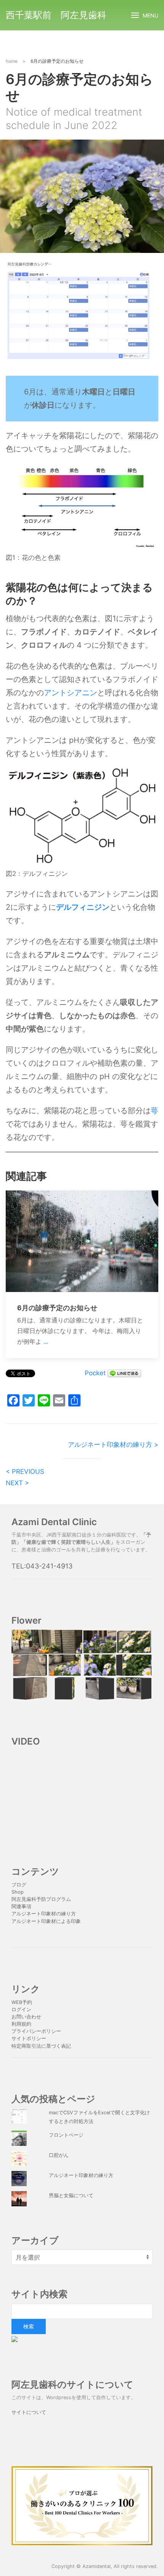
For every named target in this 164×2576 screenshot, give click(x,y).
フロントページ (66, 2135)
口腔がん (59, 2155)
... (46, 1341)
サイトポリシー (29, 2038)
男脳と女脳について (71, 2195)
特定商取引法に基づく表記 (41, 2046)
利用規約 (21, 2024)
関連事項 (21, 1906)
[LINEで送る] (124, 1373)
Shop (18, 1892)
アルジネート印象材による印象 (46, 1921)
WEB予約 (22, 2002)
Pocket (95, 1373)
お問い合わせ (26, 2017)
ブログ (19, 1885)
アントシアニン (71, 693)
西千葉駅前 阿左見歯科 (56, 15)
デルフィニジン (83, 907)
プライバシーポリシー (37, 2031)
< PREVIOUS (25, 1472)
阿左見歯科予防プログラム (41, 1899)
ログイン (21, 2009)
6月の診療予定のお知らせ (57, 1308)
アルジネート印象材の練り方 (44, 1914)
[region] (82, 1665)
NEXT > (17, 1483)
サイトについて (29, 2412)
